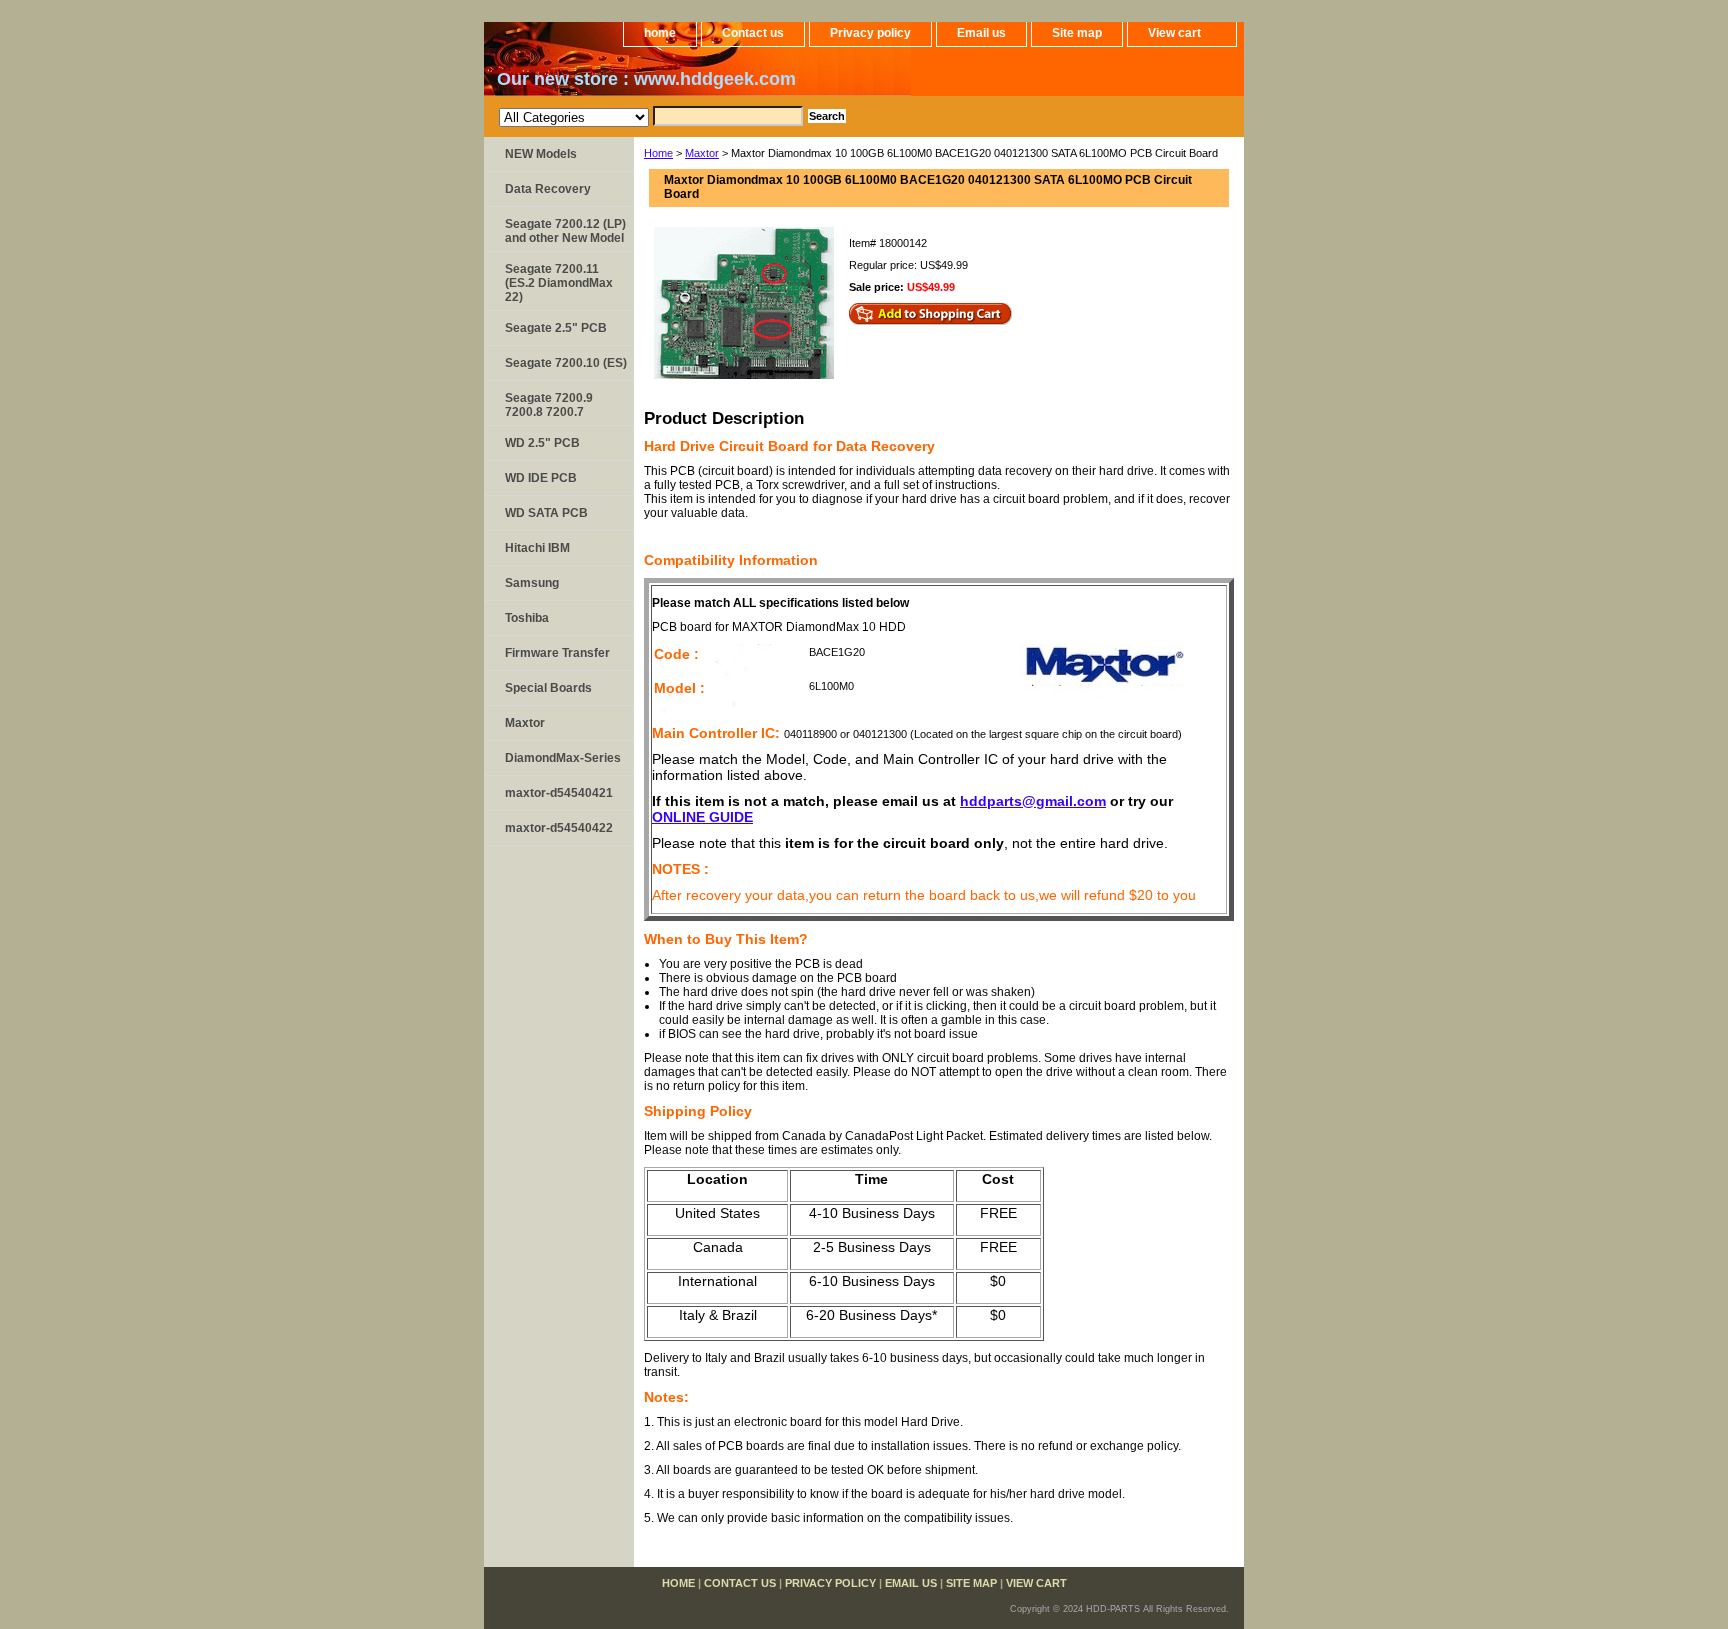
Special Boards (548, 688)
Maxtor (702, 153)
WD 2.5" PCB (542, 443)
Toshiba (527, 618)
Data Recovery (548, 189)
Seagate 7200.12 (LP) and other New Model (565, 231)
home (660, 33)
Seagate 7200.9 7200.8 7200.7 (549, 405)
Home (658, 153)
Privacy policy (870, 33)
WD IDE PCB (541, 478)
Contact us (753, 33)
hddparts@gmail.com (1033, 801)
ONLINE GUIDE (702, 817)
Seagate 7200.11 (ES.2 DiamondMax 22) (559, 283)
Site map (1077, 33)
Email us (981, 33)
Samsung (532, 583)
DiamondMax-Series (563, 758)
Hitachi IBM (537, 548)
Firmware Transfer (557, 653)
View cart (1174, 33)
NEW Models (541, 154)
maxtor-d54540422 (559, 828)
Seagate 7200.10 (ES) (566, 363)
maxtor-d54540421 (559, 793)
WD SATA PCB (546, 513)
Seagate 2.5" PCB (556, 328)
